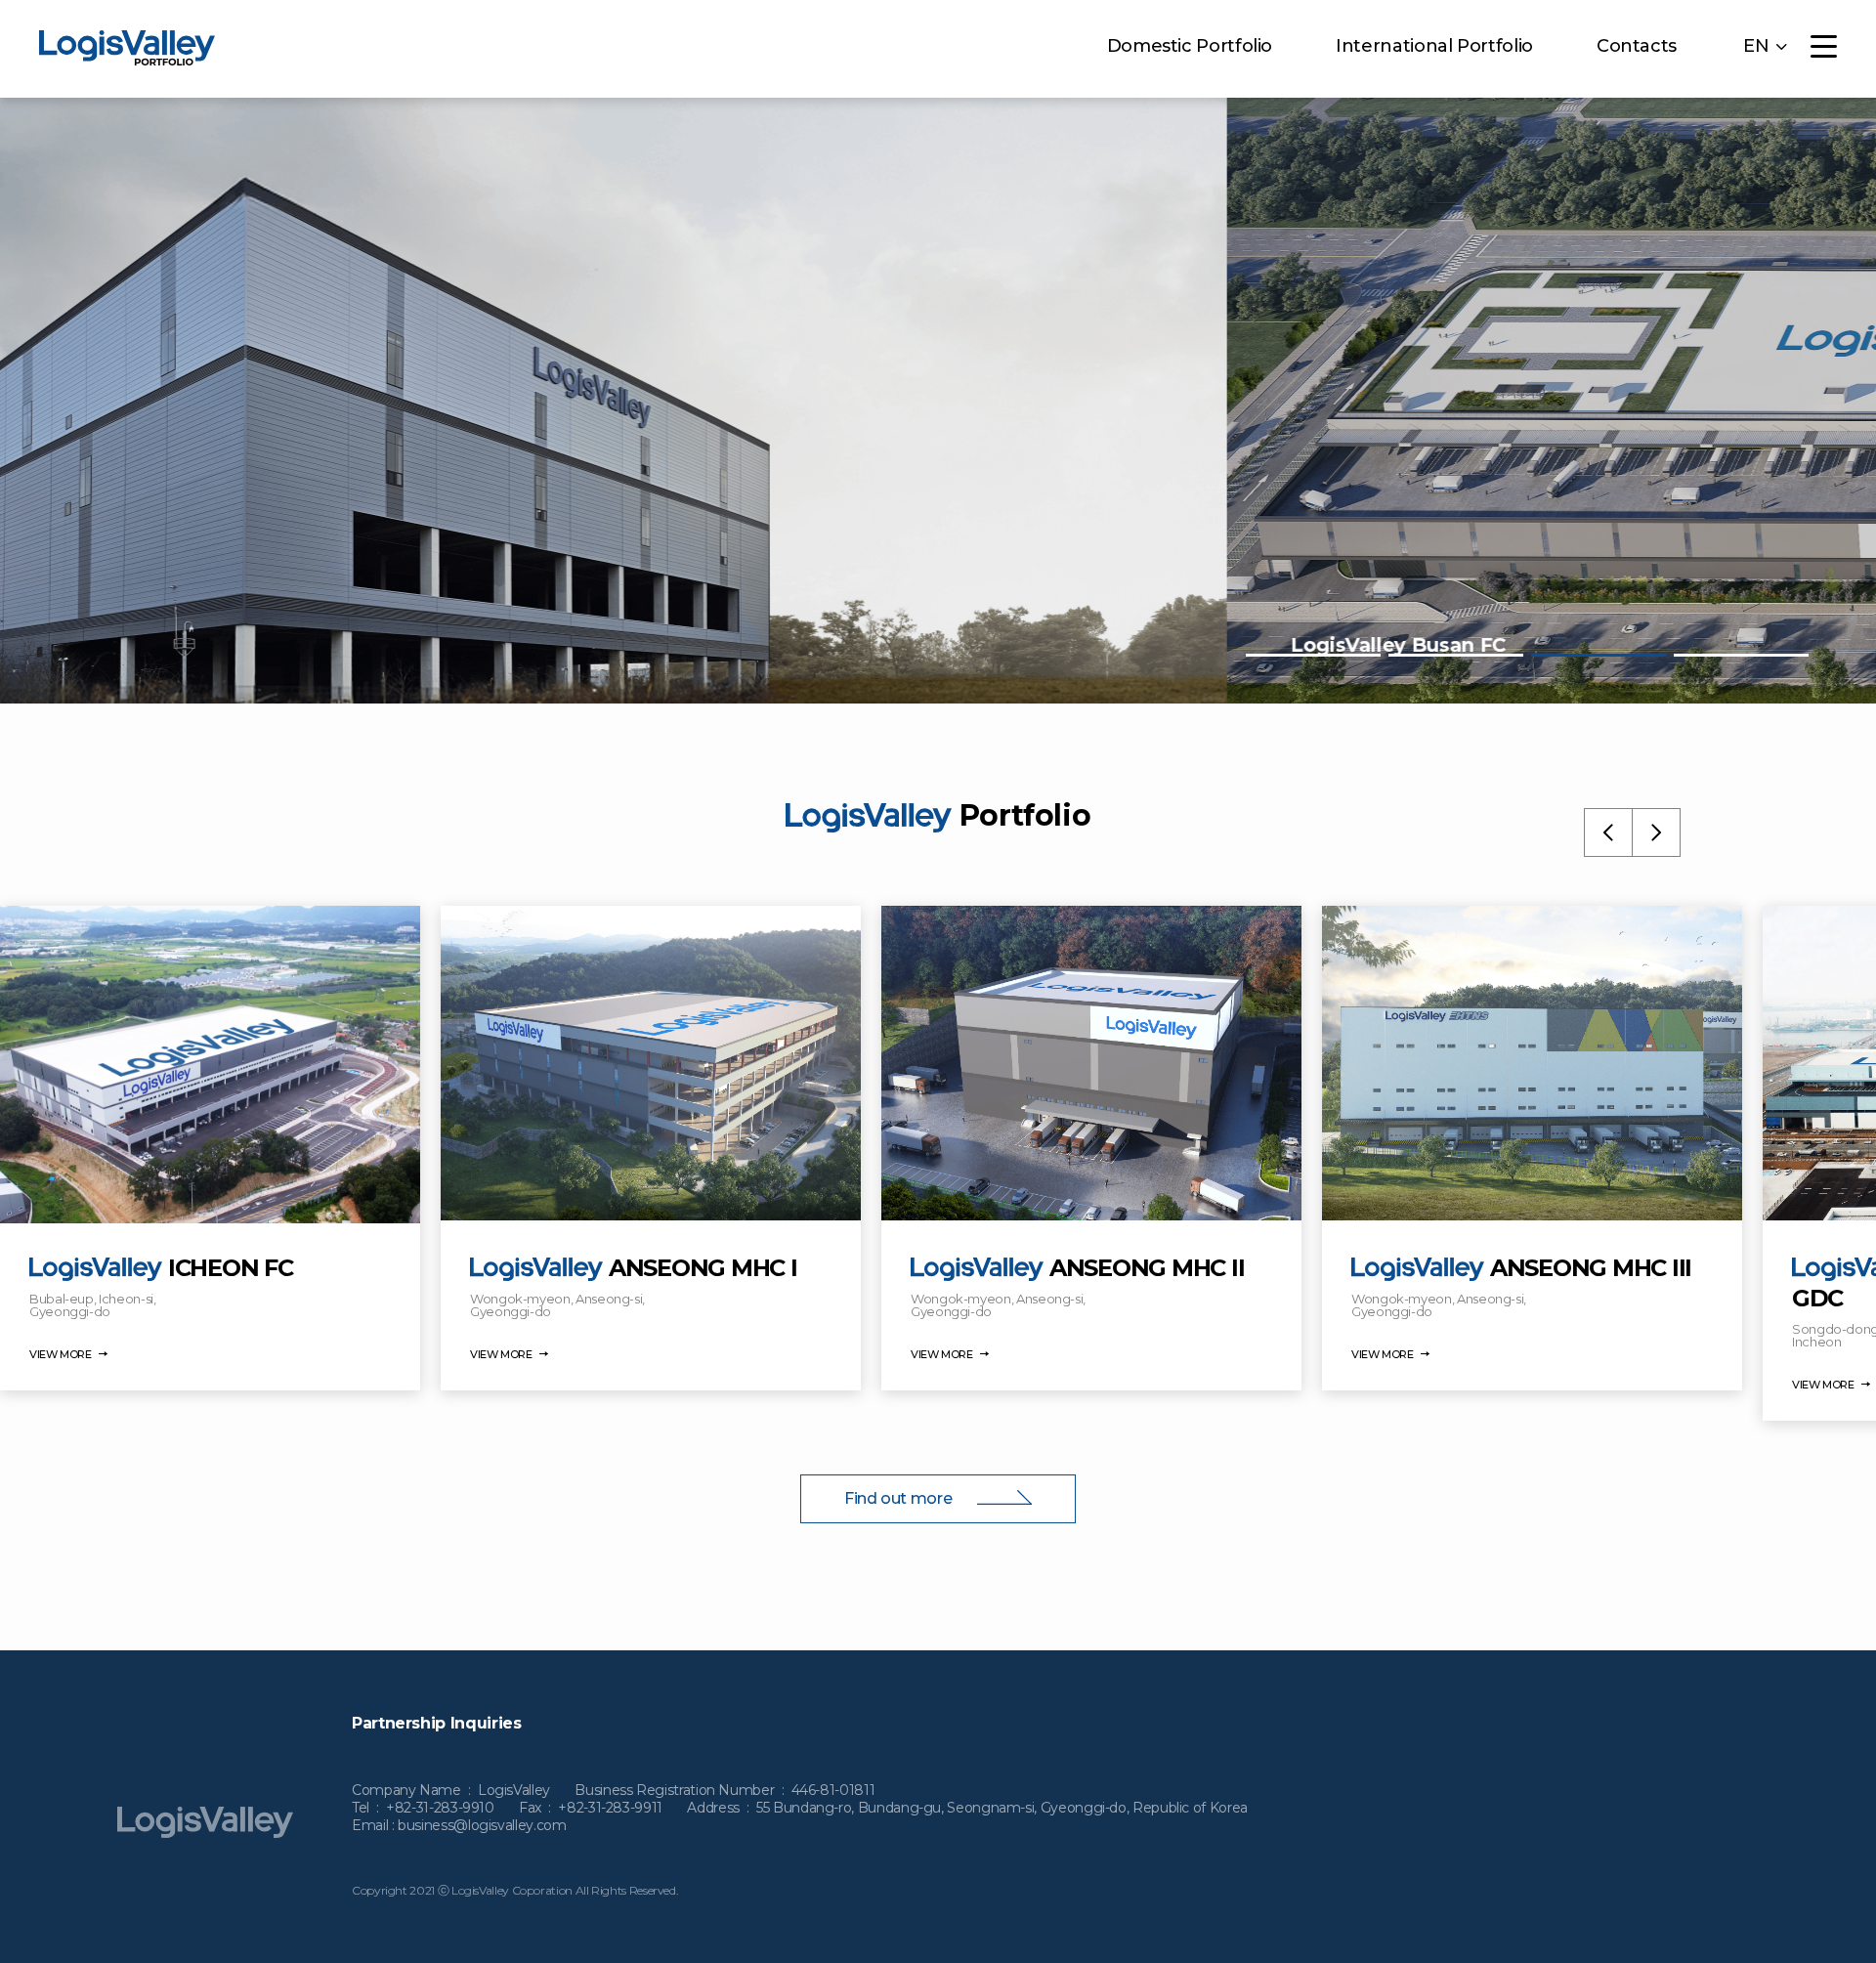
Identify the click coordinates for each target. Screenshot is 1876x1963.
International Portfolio (1434, 46)
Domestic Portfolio (1190, 46)
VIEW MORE (62, 1354)
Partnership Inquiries (436, 1723)
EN (1756, 46)
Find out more (900, 1498)
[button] (1313, 655)
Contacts (1637, 46)
